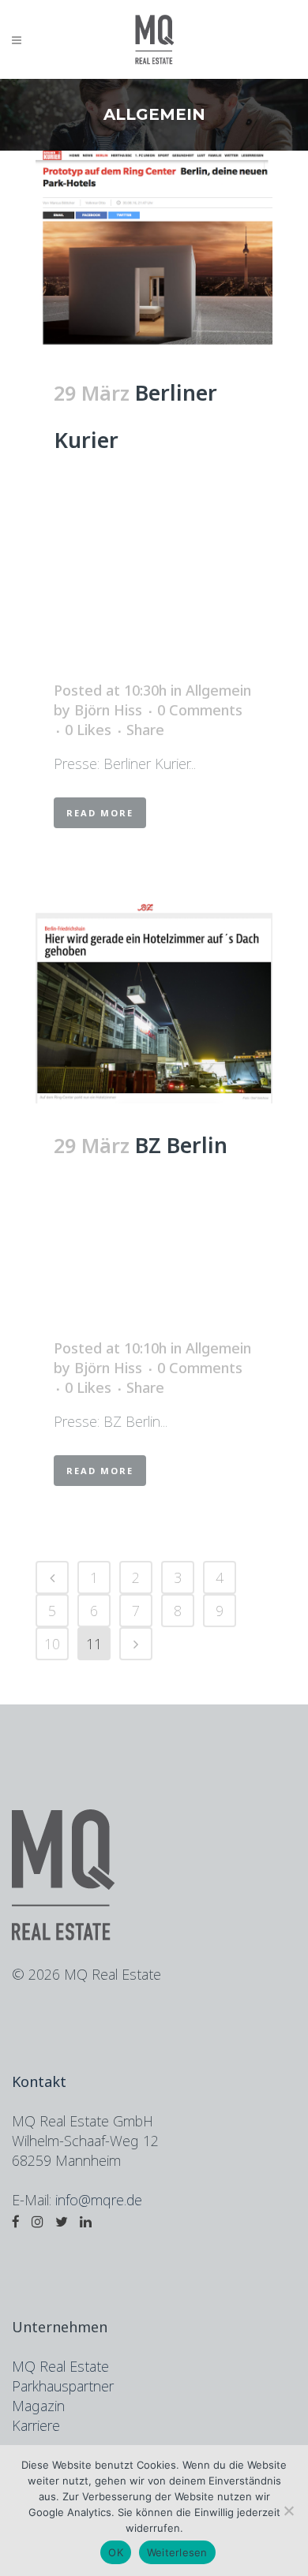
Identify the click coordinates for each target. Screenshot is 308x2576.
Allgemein (218, 690)
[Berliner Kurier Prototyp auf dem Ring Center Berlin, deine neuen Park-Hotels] (154, 251)
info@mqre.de (99, 2200)
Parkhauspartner (63, 2386)
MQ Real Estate (60, 2366)
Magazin (38, 2406)
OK (116, 2552)
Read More (100, 813)
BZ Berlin (181, 1145)
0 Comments (200, 710)
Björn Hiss (108, 710)
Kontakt (39, 2081)
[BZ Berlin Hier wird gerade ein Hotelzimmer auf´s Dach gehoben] (154, 1003)
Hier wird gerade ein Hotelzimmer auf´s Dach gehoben (149, 1267)
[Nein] (288, 2511)
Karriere (36, 2425)
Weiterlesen (177, 2552)
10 (52, 1644)
